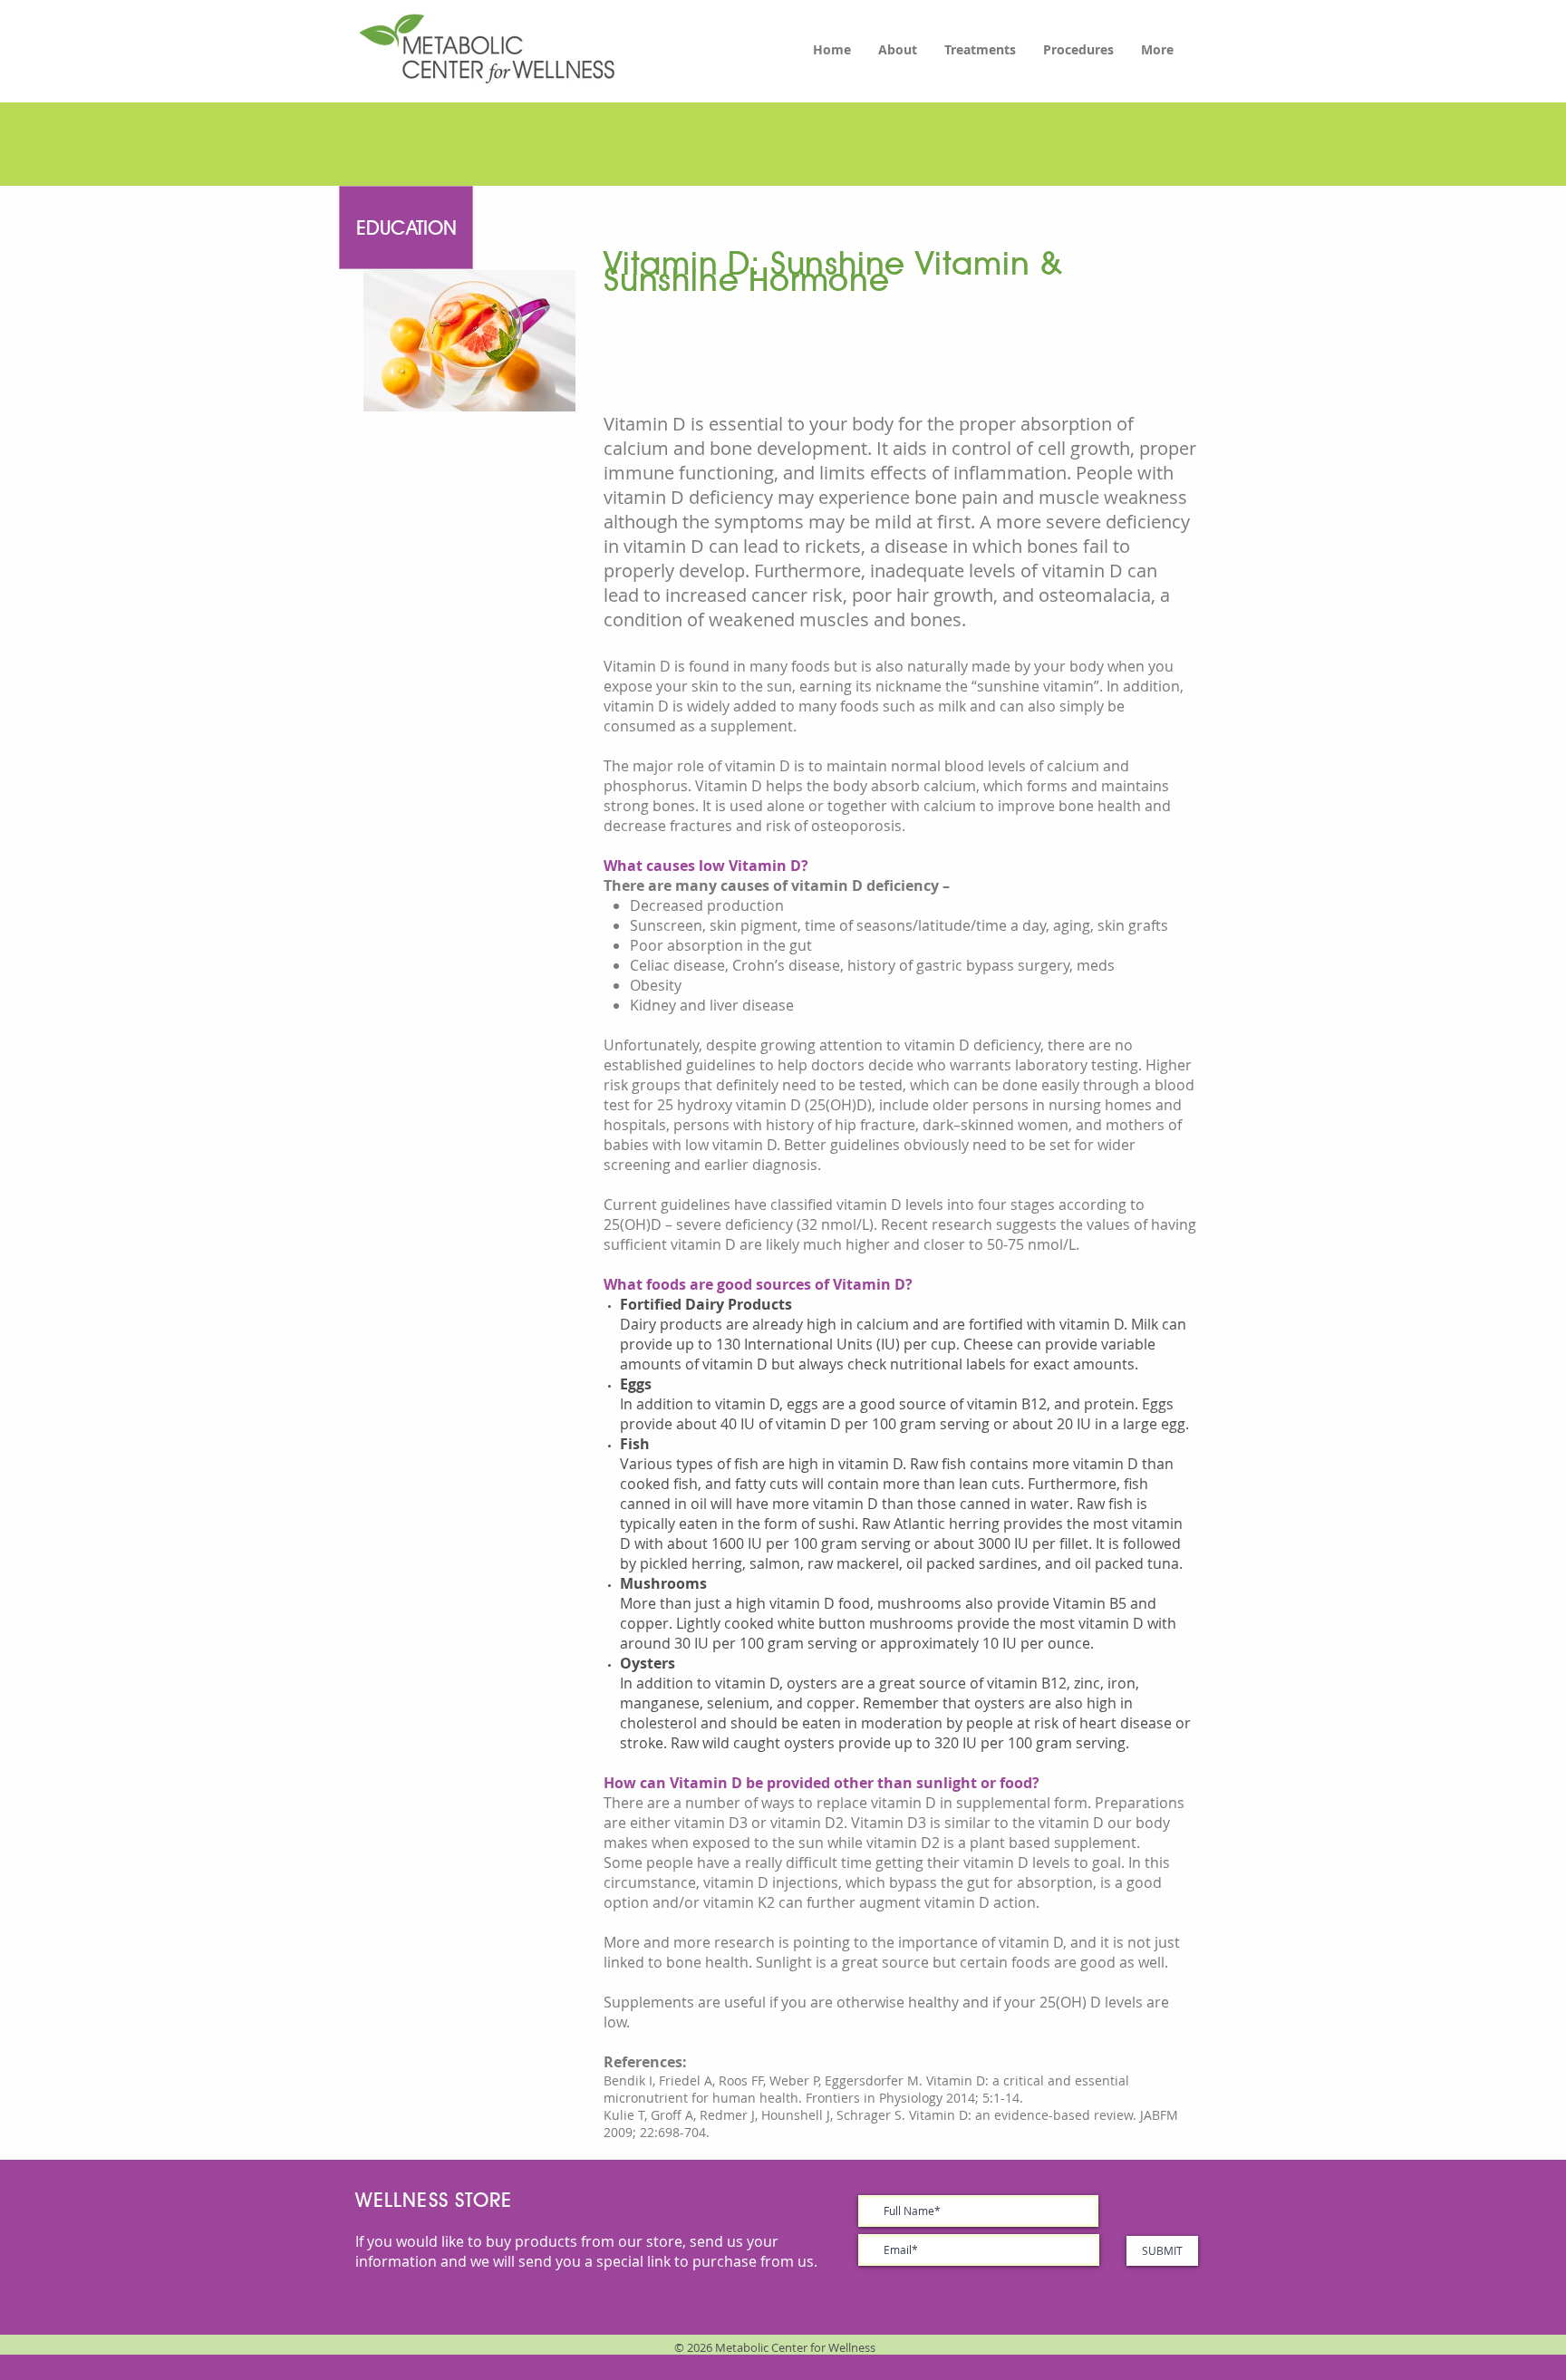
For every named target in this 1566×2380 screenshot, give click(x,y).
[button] (406, 227)
